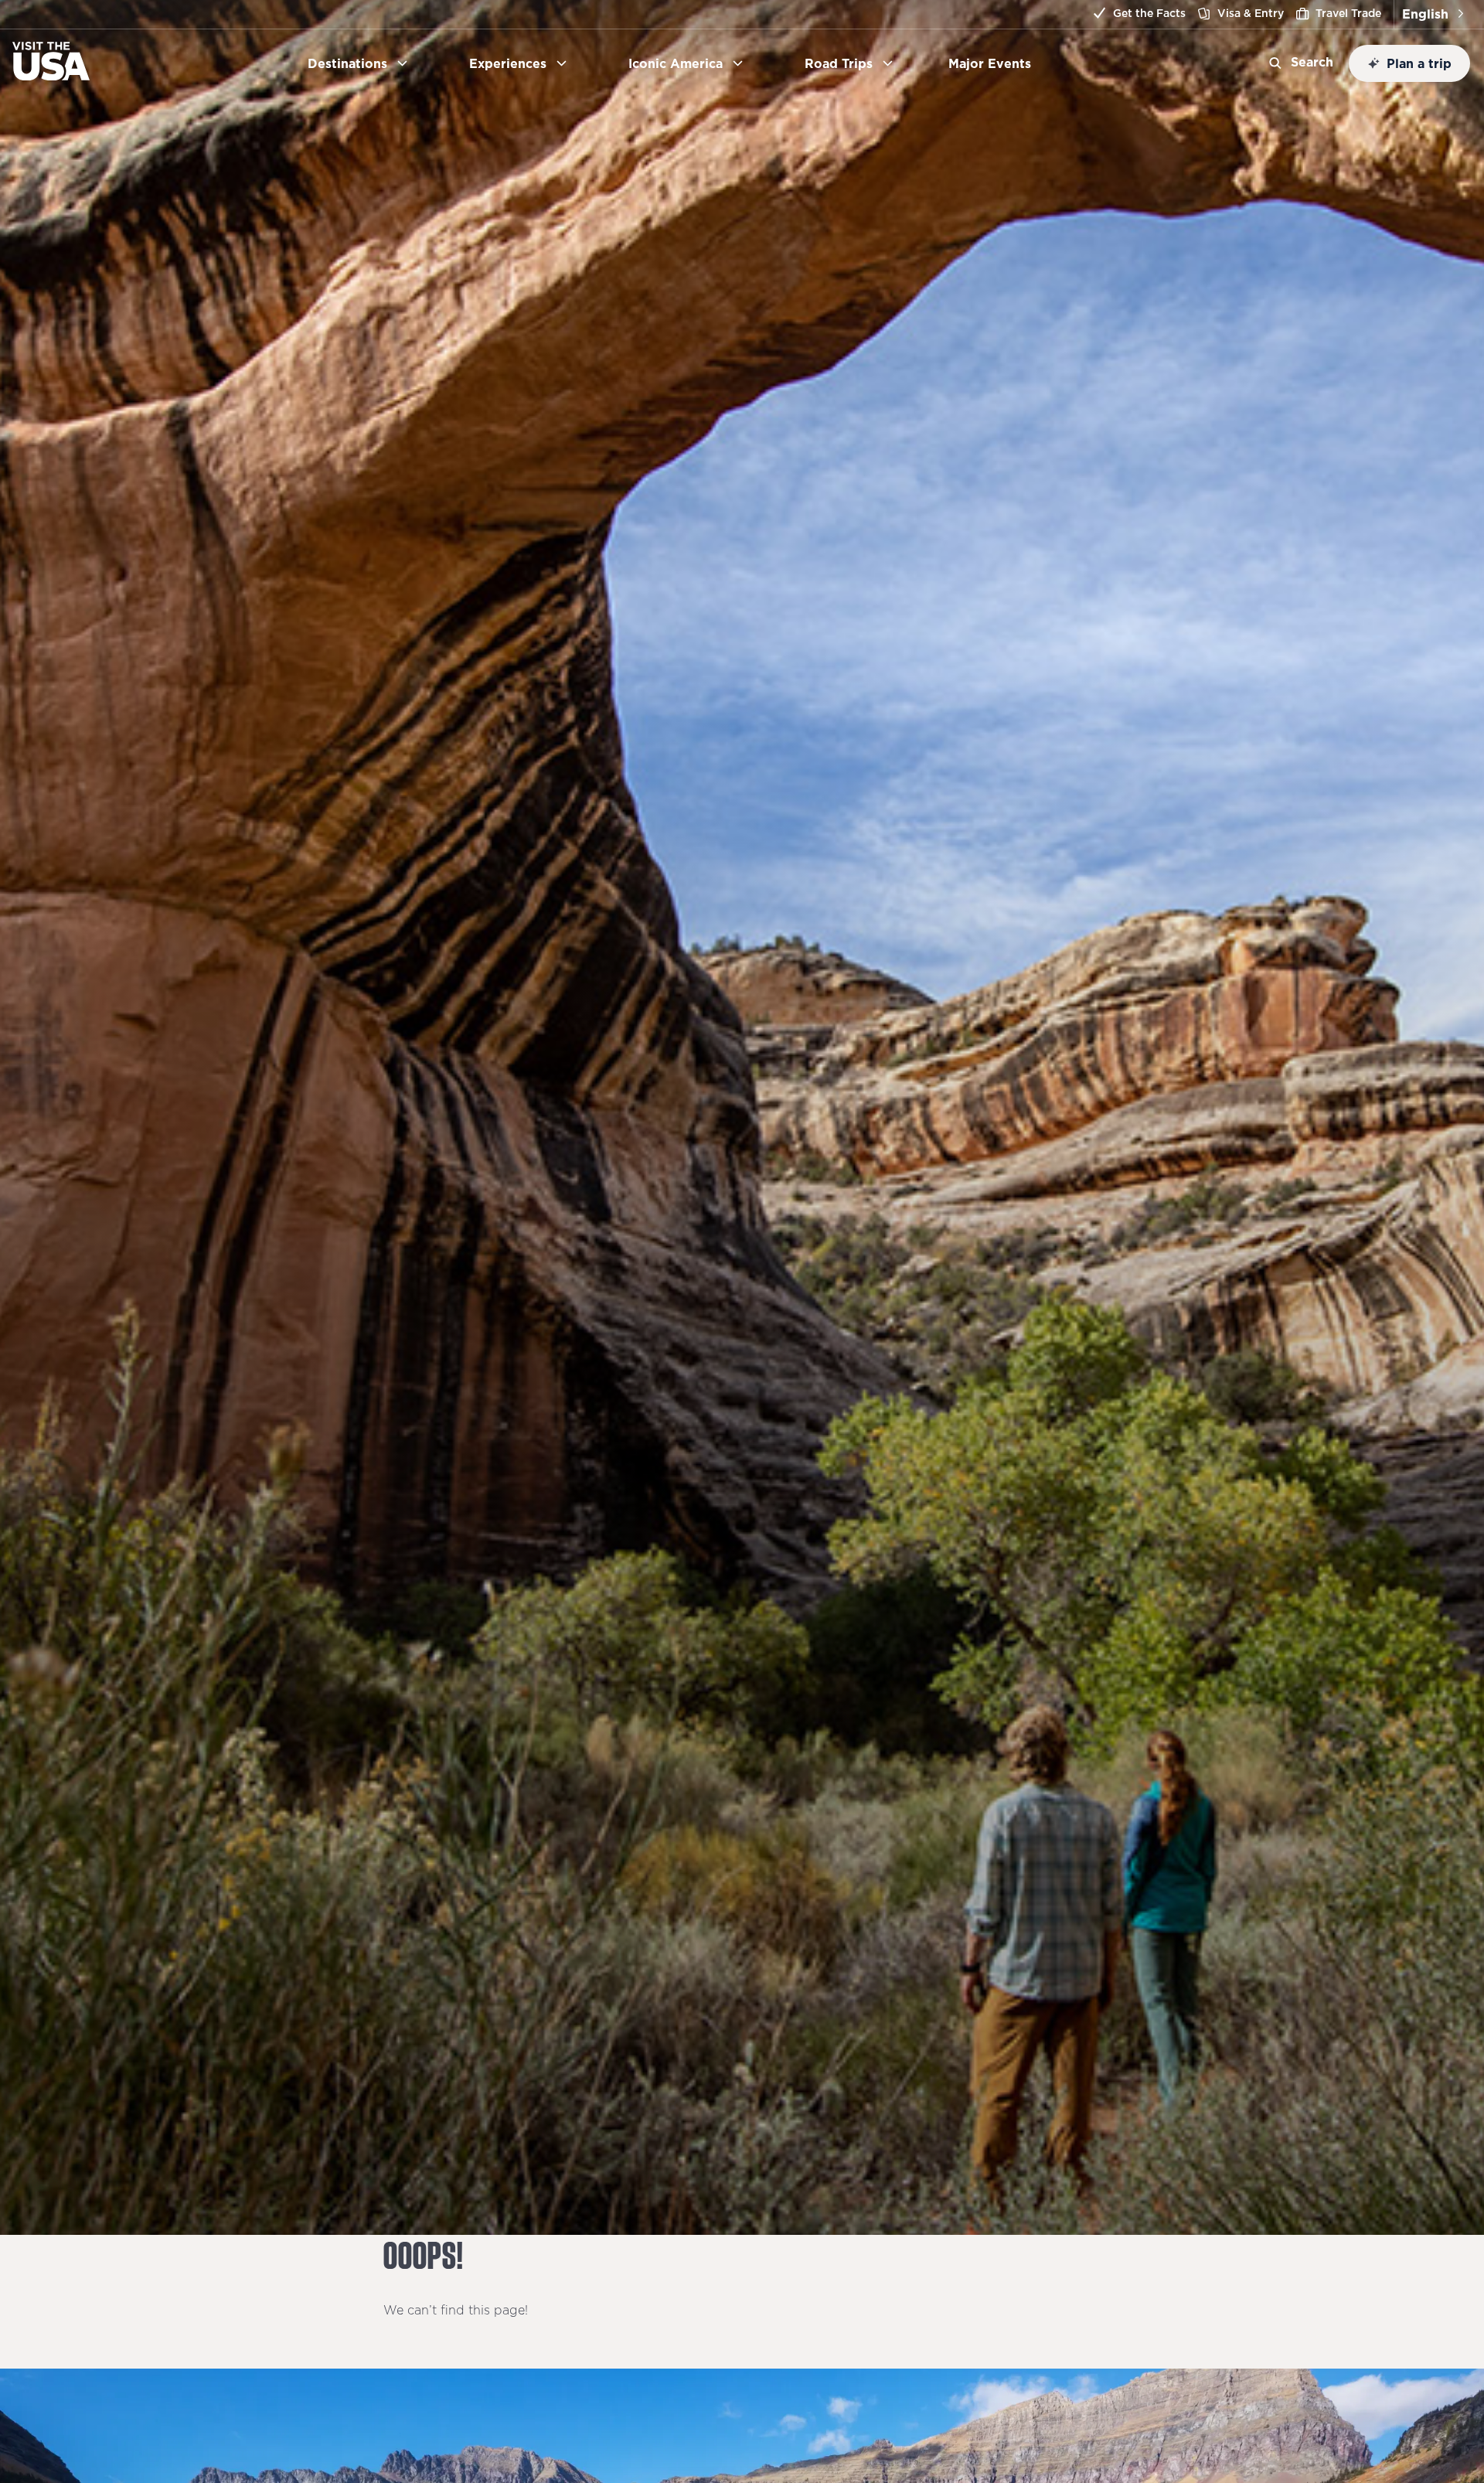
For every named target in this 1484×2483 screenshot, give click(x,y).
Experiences (508, 63)
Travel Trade (1348, 13)
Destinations (347, 63)
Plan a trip (1419, 63)
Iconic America (676, 63)
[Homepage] (51, 76)
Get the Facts (1149, 13)
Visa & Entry (1251, 13)
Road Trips (839, 63)
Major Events (996, 63)
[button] (1433, 14)
